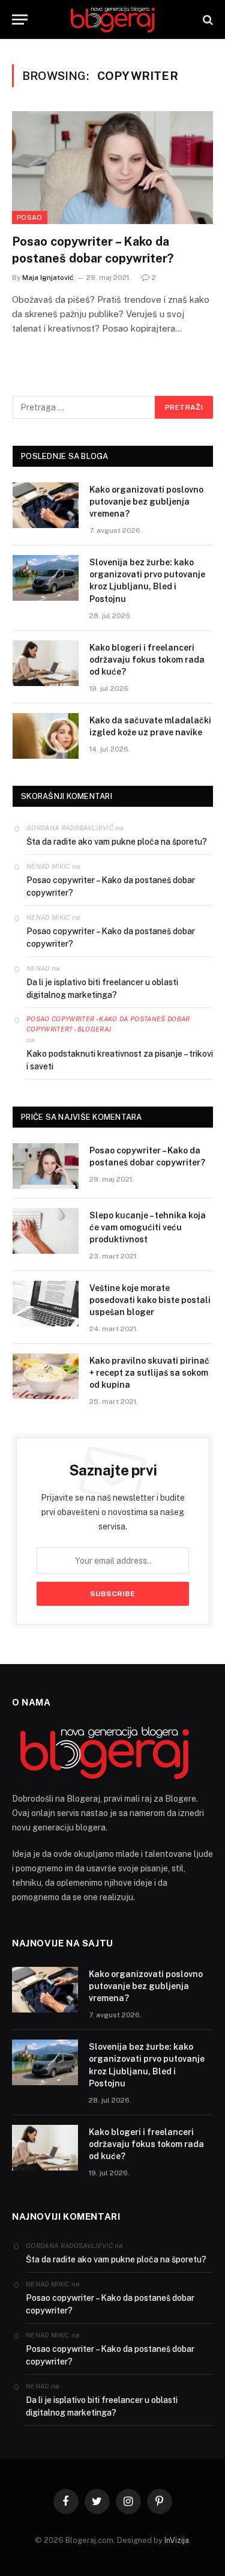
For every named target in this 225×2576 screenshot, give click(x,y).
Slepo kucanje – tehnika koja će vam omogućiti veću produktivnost (148, 1227)
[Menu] (20, 20)
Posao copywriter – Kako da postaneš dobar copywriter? (93, 250)
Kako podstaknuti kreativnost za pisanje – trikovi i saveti (120, 1060)
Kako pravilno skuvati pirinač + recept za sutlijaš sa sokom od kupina (149, 1373)
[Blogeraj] (113, 20)
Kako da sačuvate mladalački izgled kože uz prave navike (150, 726)
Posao (30, 217)
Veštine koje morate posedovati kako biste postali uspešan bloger (150, 1300)
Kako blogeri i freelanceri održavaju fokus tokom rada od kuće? (147, 660)
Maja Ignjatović (48, 278)
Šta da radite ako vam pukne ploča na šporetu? (117, 842)
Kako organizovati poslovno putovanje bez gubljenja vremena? (146, 502)
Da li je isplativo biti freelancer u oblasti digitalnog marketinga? (102, 989)
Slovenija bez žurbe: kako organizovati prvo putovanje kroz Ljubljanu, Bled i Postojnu (147, 580)
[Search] (207, 20)
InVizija (177, 2540)
